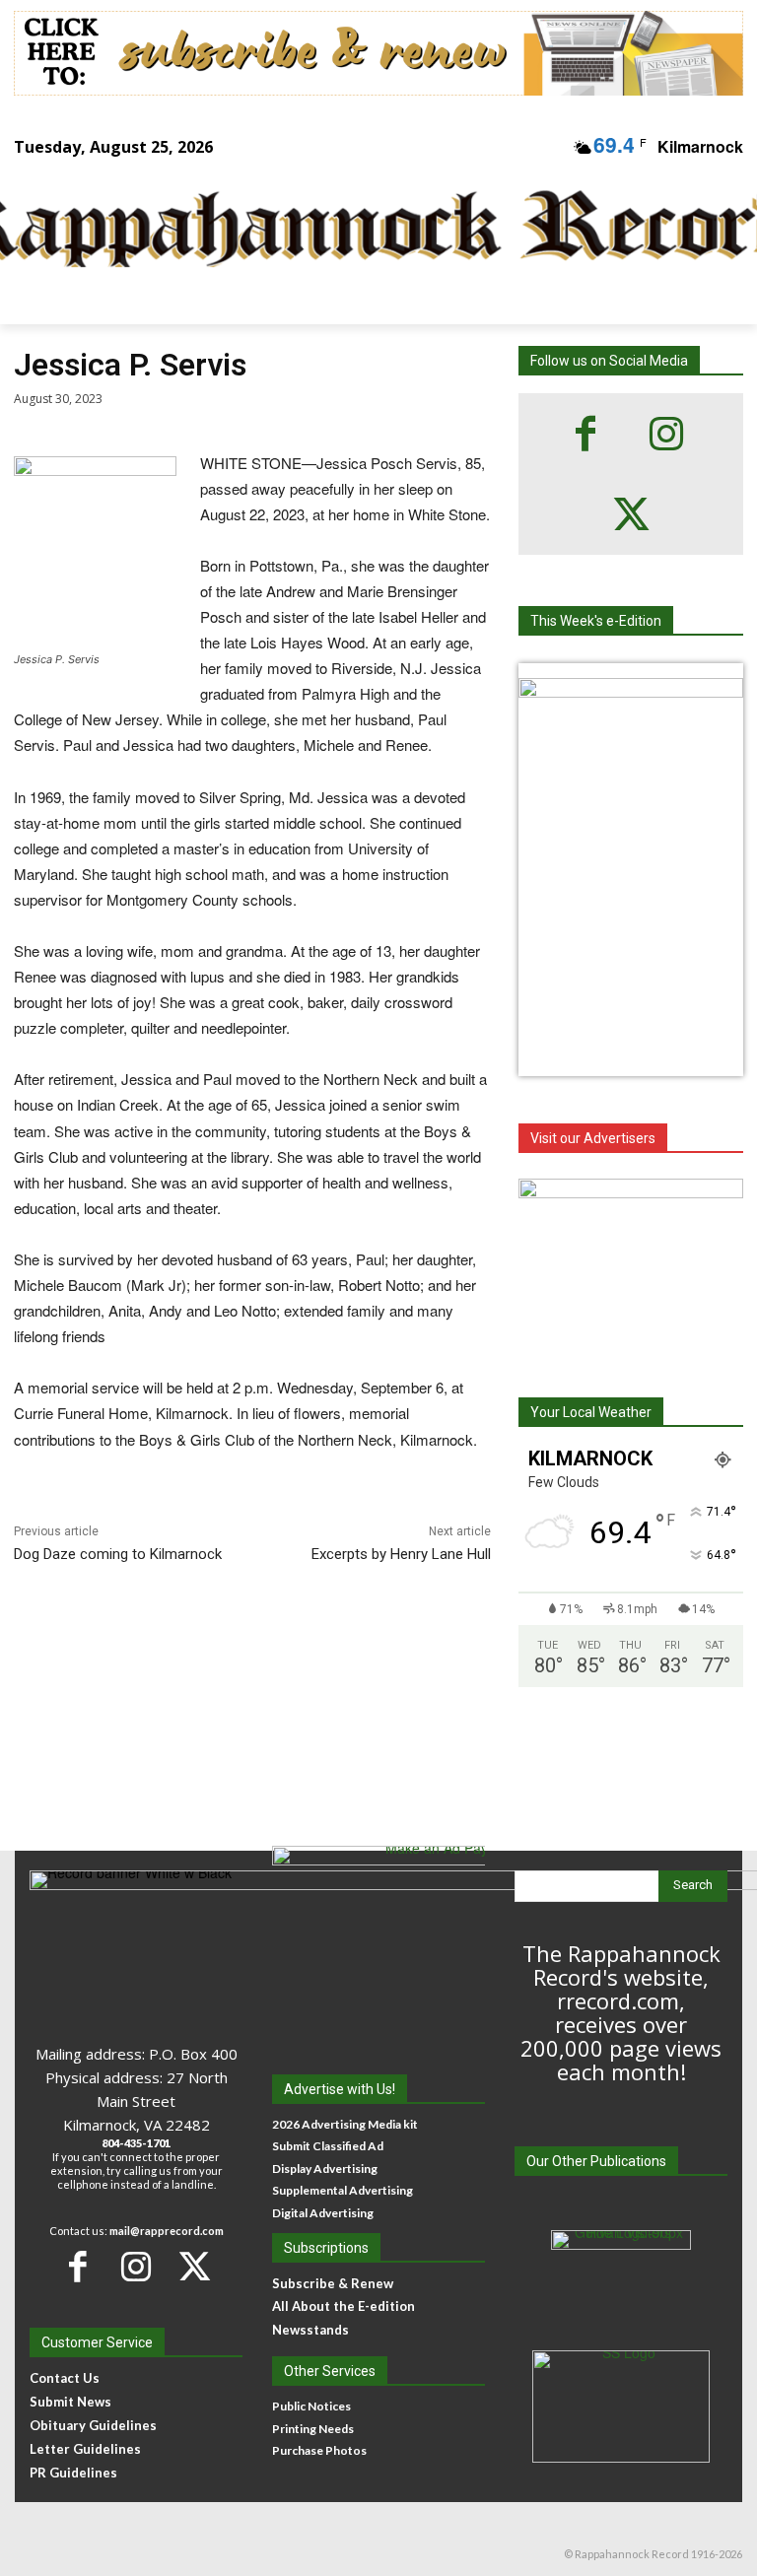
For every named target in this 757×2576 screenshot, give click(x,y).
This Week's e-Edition (596, 621)
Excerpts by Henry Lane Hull (401, 1554)
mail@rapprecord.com (167, 2231)
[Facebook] (585, 434)
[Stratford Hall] (631, 1272)
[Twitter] (631, 514)
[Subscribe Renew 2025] (378, 53)
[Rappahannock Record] (365, 231)
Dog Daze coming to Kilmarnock (118, 1554)
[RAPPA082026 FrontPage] (631, 692)
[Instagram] (666, 434)
